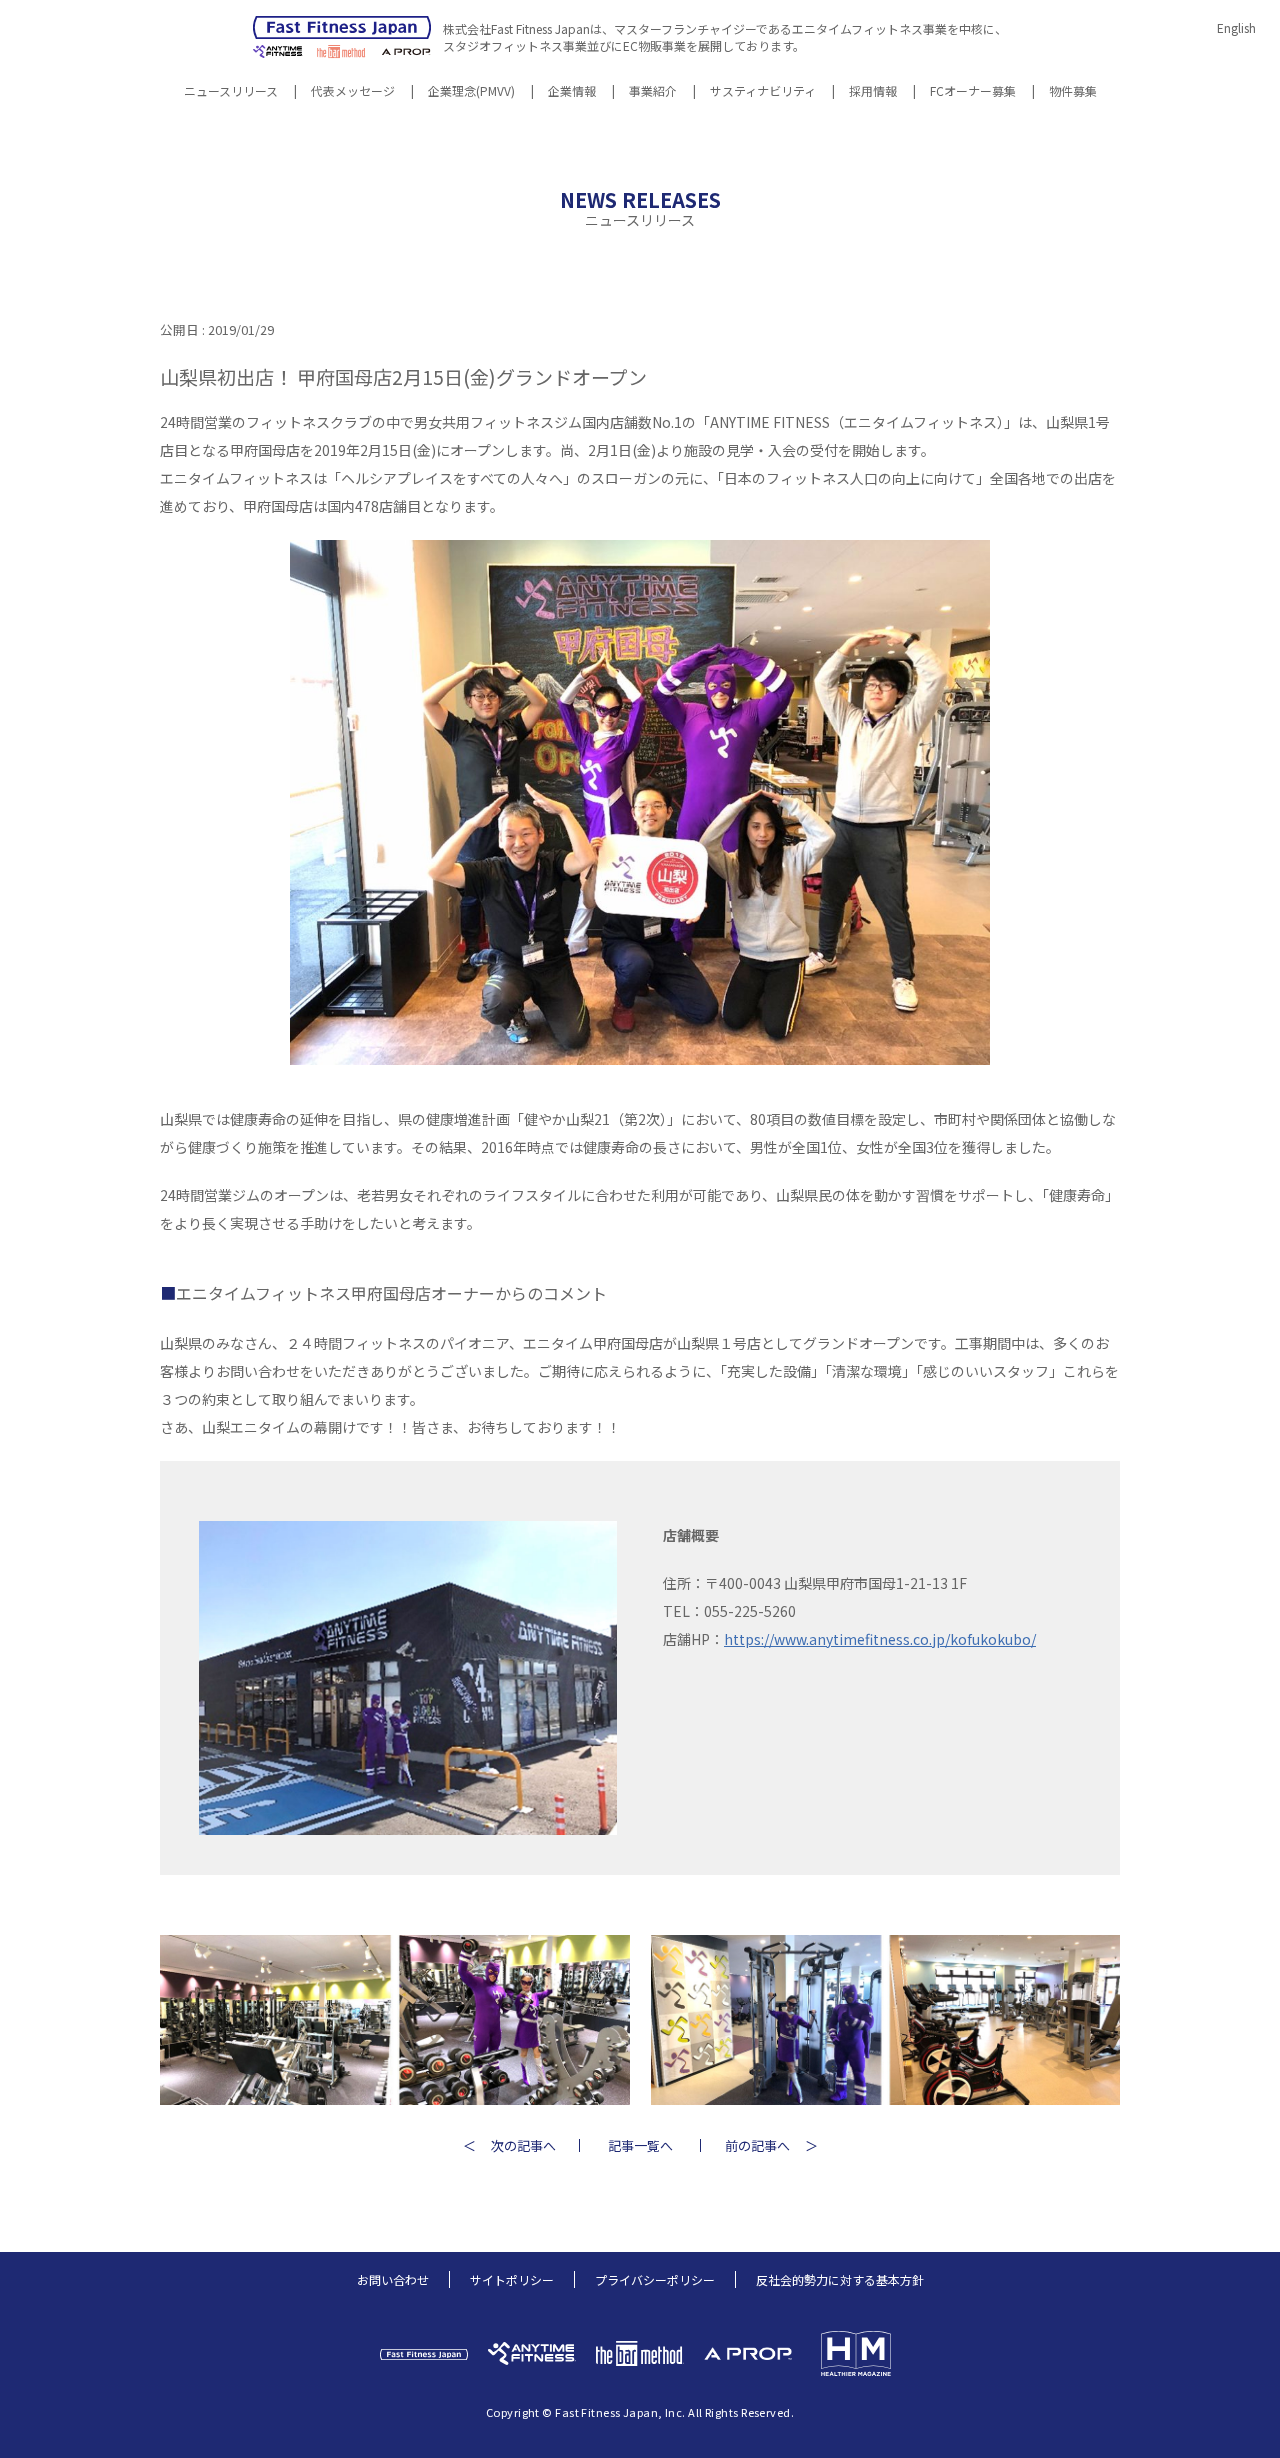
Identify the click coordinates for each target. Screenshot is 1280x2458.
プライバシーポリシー (655, 2279)
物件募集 (1073, 92)
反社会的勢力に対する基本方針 (840, 2279)
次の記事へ (523, 2145)
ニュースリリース (231, 92)
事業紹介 (653, 92)
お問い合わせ (393, 2279)
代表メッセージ (353, 92)
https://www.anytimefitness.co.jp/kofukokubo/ (880, 1639)
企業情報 (572, 92)
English (1236, 27)
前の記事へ (757, 2145)
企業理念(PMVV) (471, 92)
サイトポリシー (512, 2279)
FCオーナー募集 (973, 92)
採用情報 (873, 92)
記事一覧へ (640, 2145)
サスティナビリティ (763, 92)
